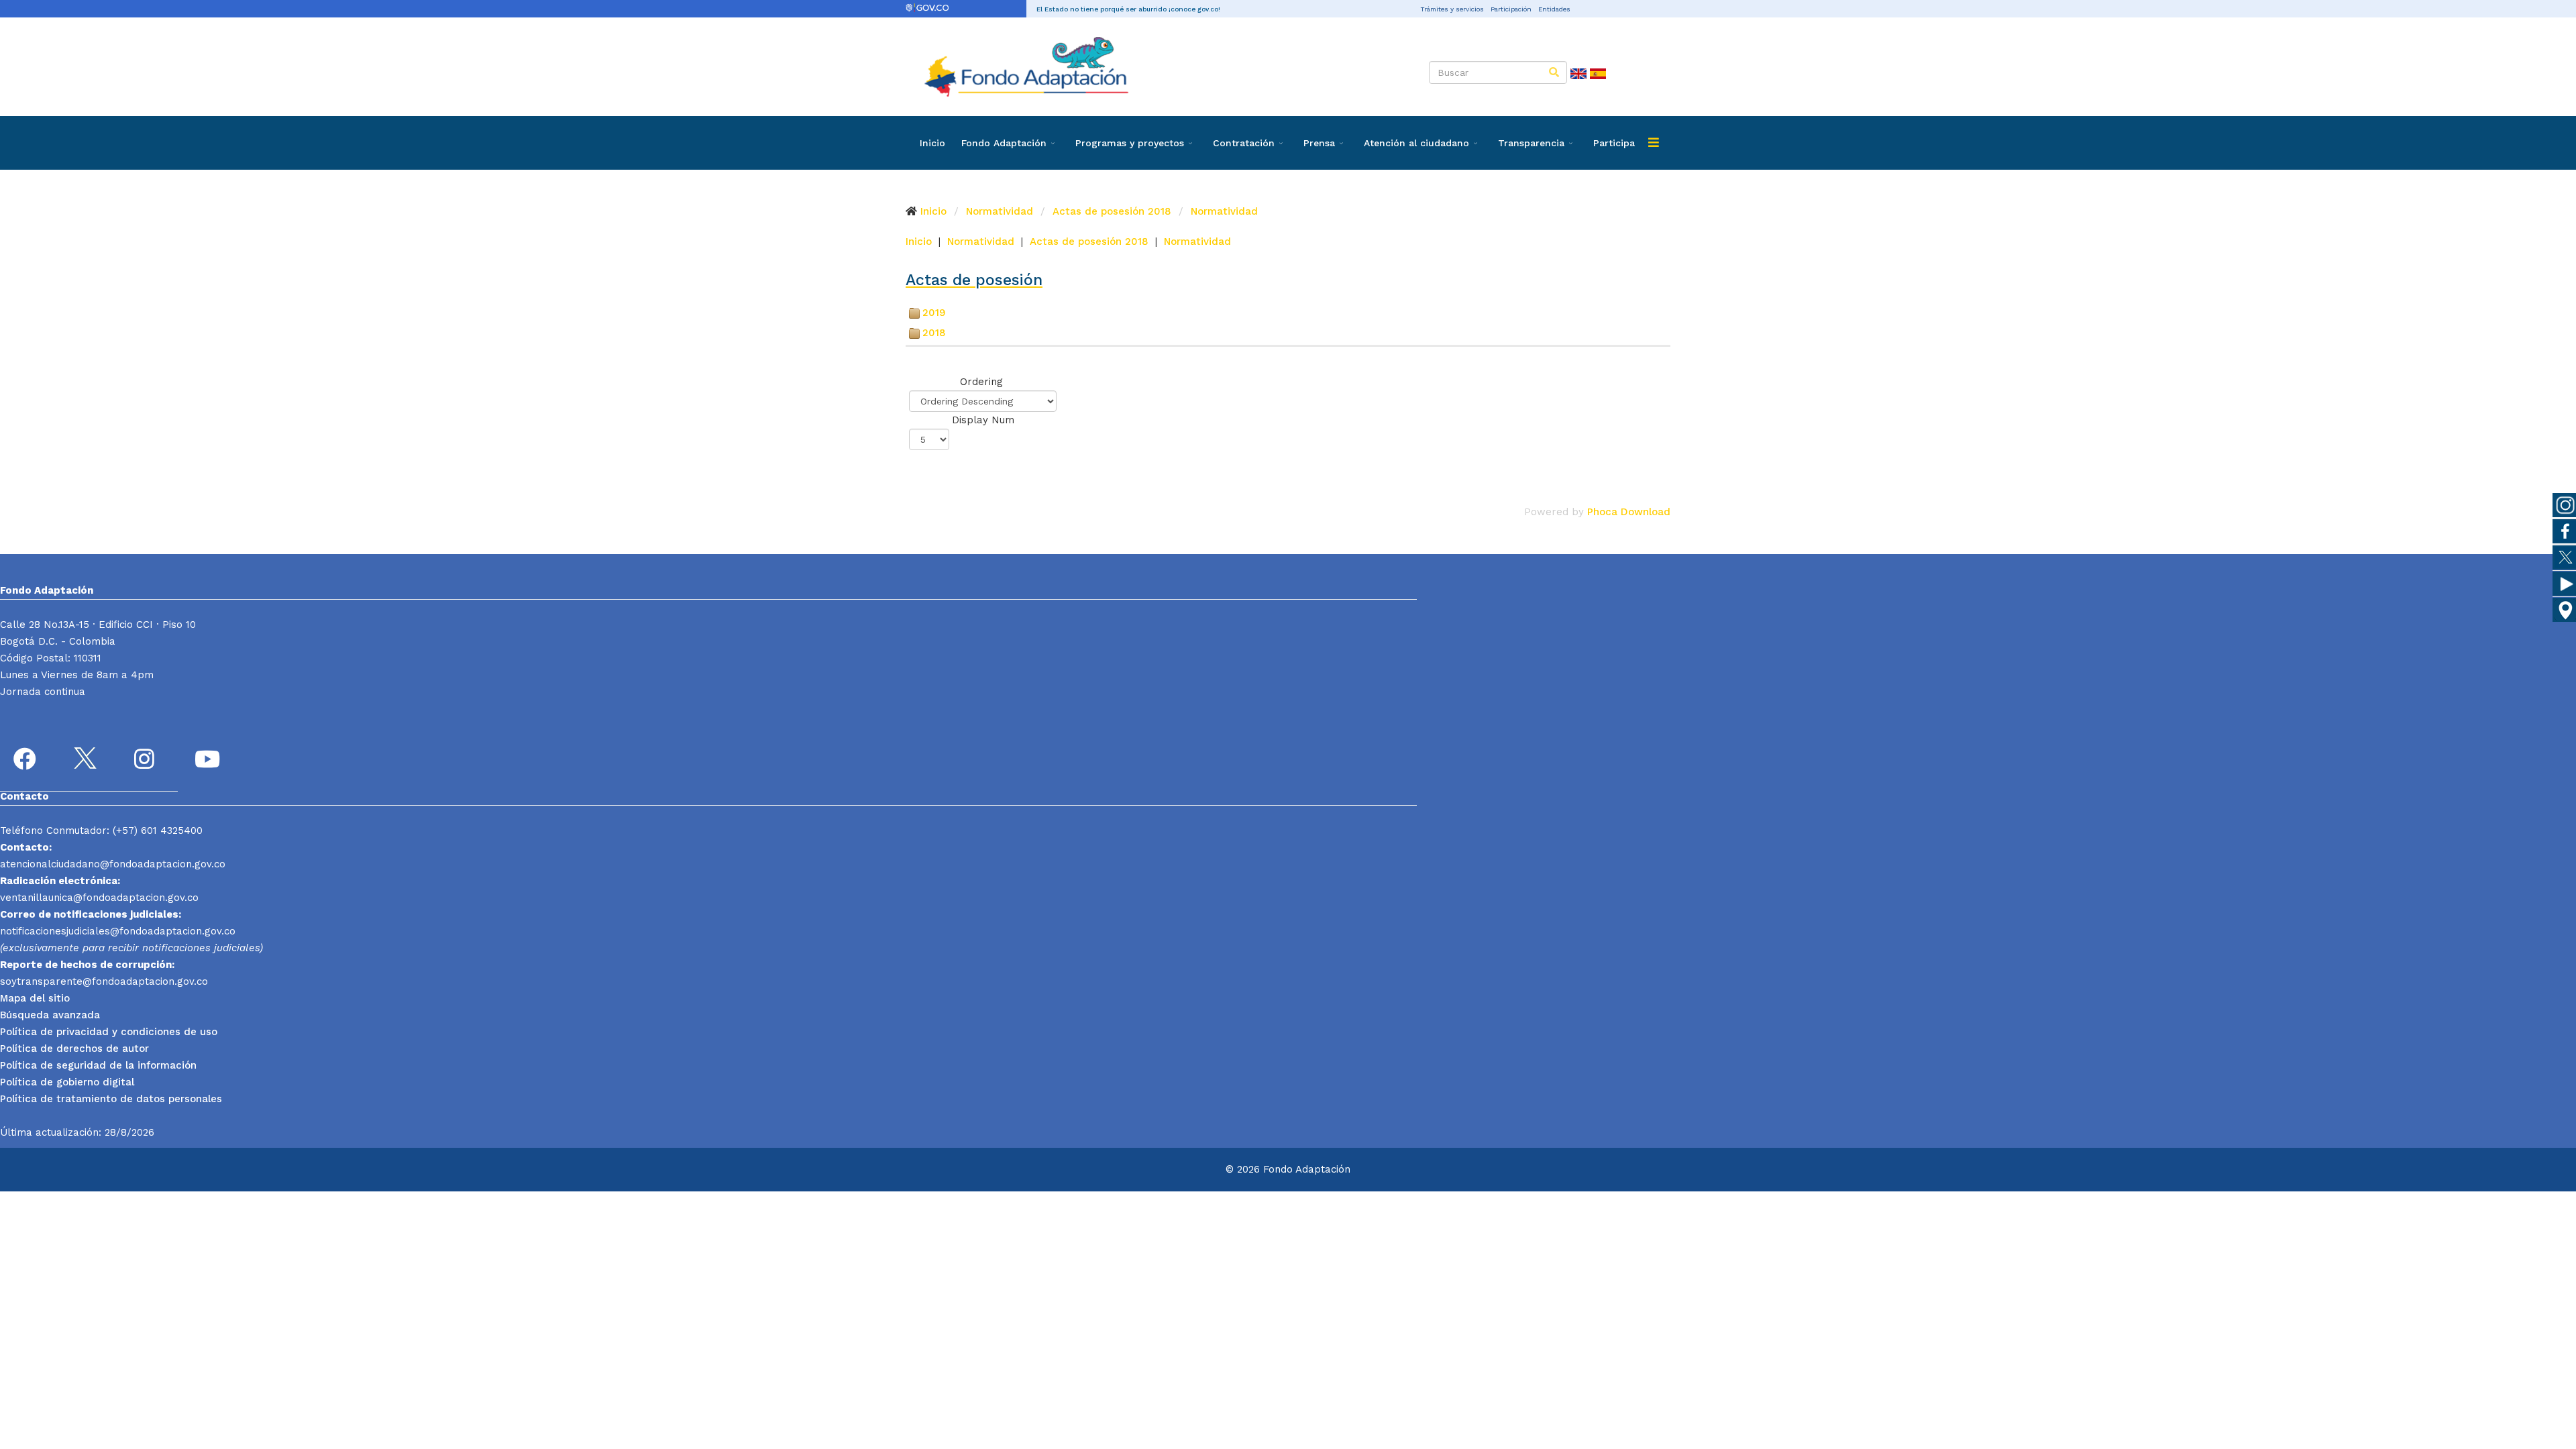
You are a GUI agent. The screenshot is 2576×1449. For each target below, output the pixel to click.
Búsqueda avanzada (50, 1015)
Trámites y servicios (1452, 9)
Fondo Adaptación (1004, 143)
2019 (934, 313)
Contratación (1244, 143)
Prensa (1319, 143)
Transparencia (1531, 143)
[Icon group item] (27, 761)
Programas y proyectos (1130, 143)
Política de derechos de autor (74, 1049)
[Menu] (1654, 143)
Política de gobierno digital (67, 1082)
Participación (1511, 9)
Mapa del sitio (35, 998)
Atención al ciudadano (1416, 143)
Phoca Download (1629, 512)
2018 (934, 333)
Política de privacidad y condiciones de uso (109, 1032)
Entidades (1554, 9)
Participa (1614, 143)
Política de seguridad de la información (98, 1065)
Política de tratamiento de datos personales (111, 1099)
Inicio (932, 143)
